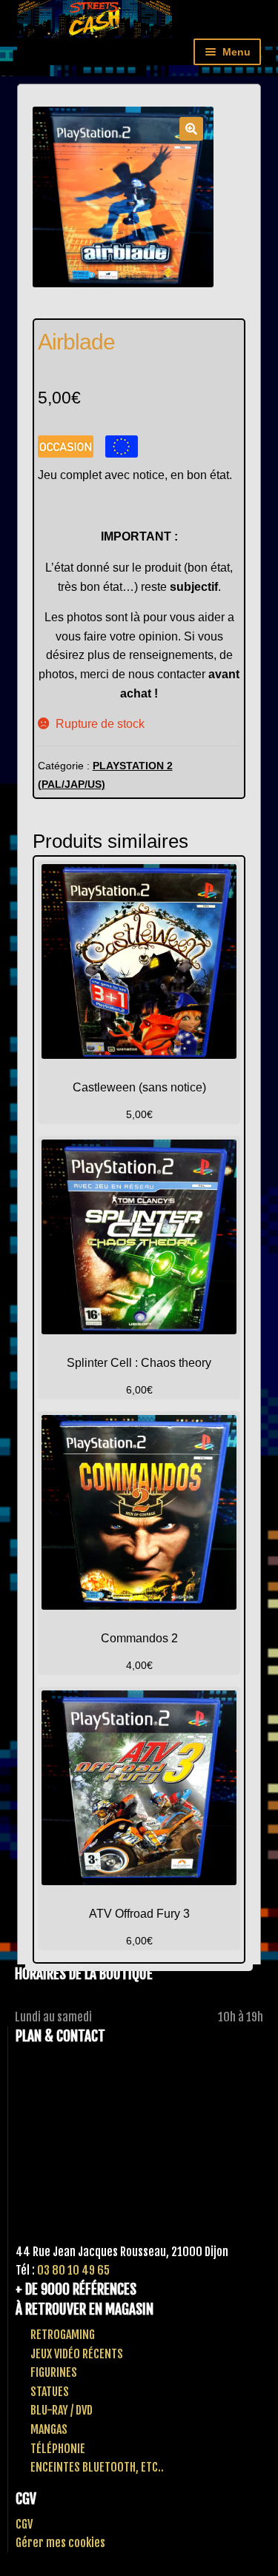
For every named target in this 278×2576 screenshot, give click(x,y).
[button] (191, 129)
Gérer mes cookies (60, 2543)
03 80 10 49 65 (73, 2270)
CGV (24, 2524)
